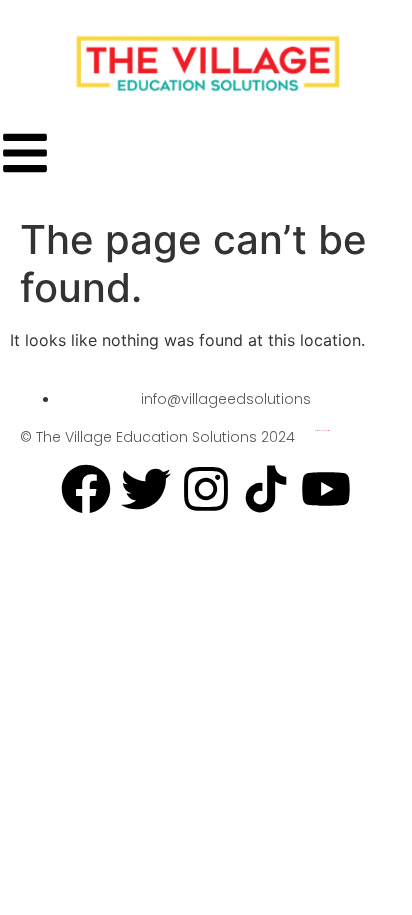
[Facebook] (86, 489)
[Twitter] (146, 489)
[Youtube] (326, 489)
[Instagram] (206, 489)
